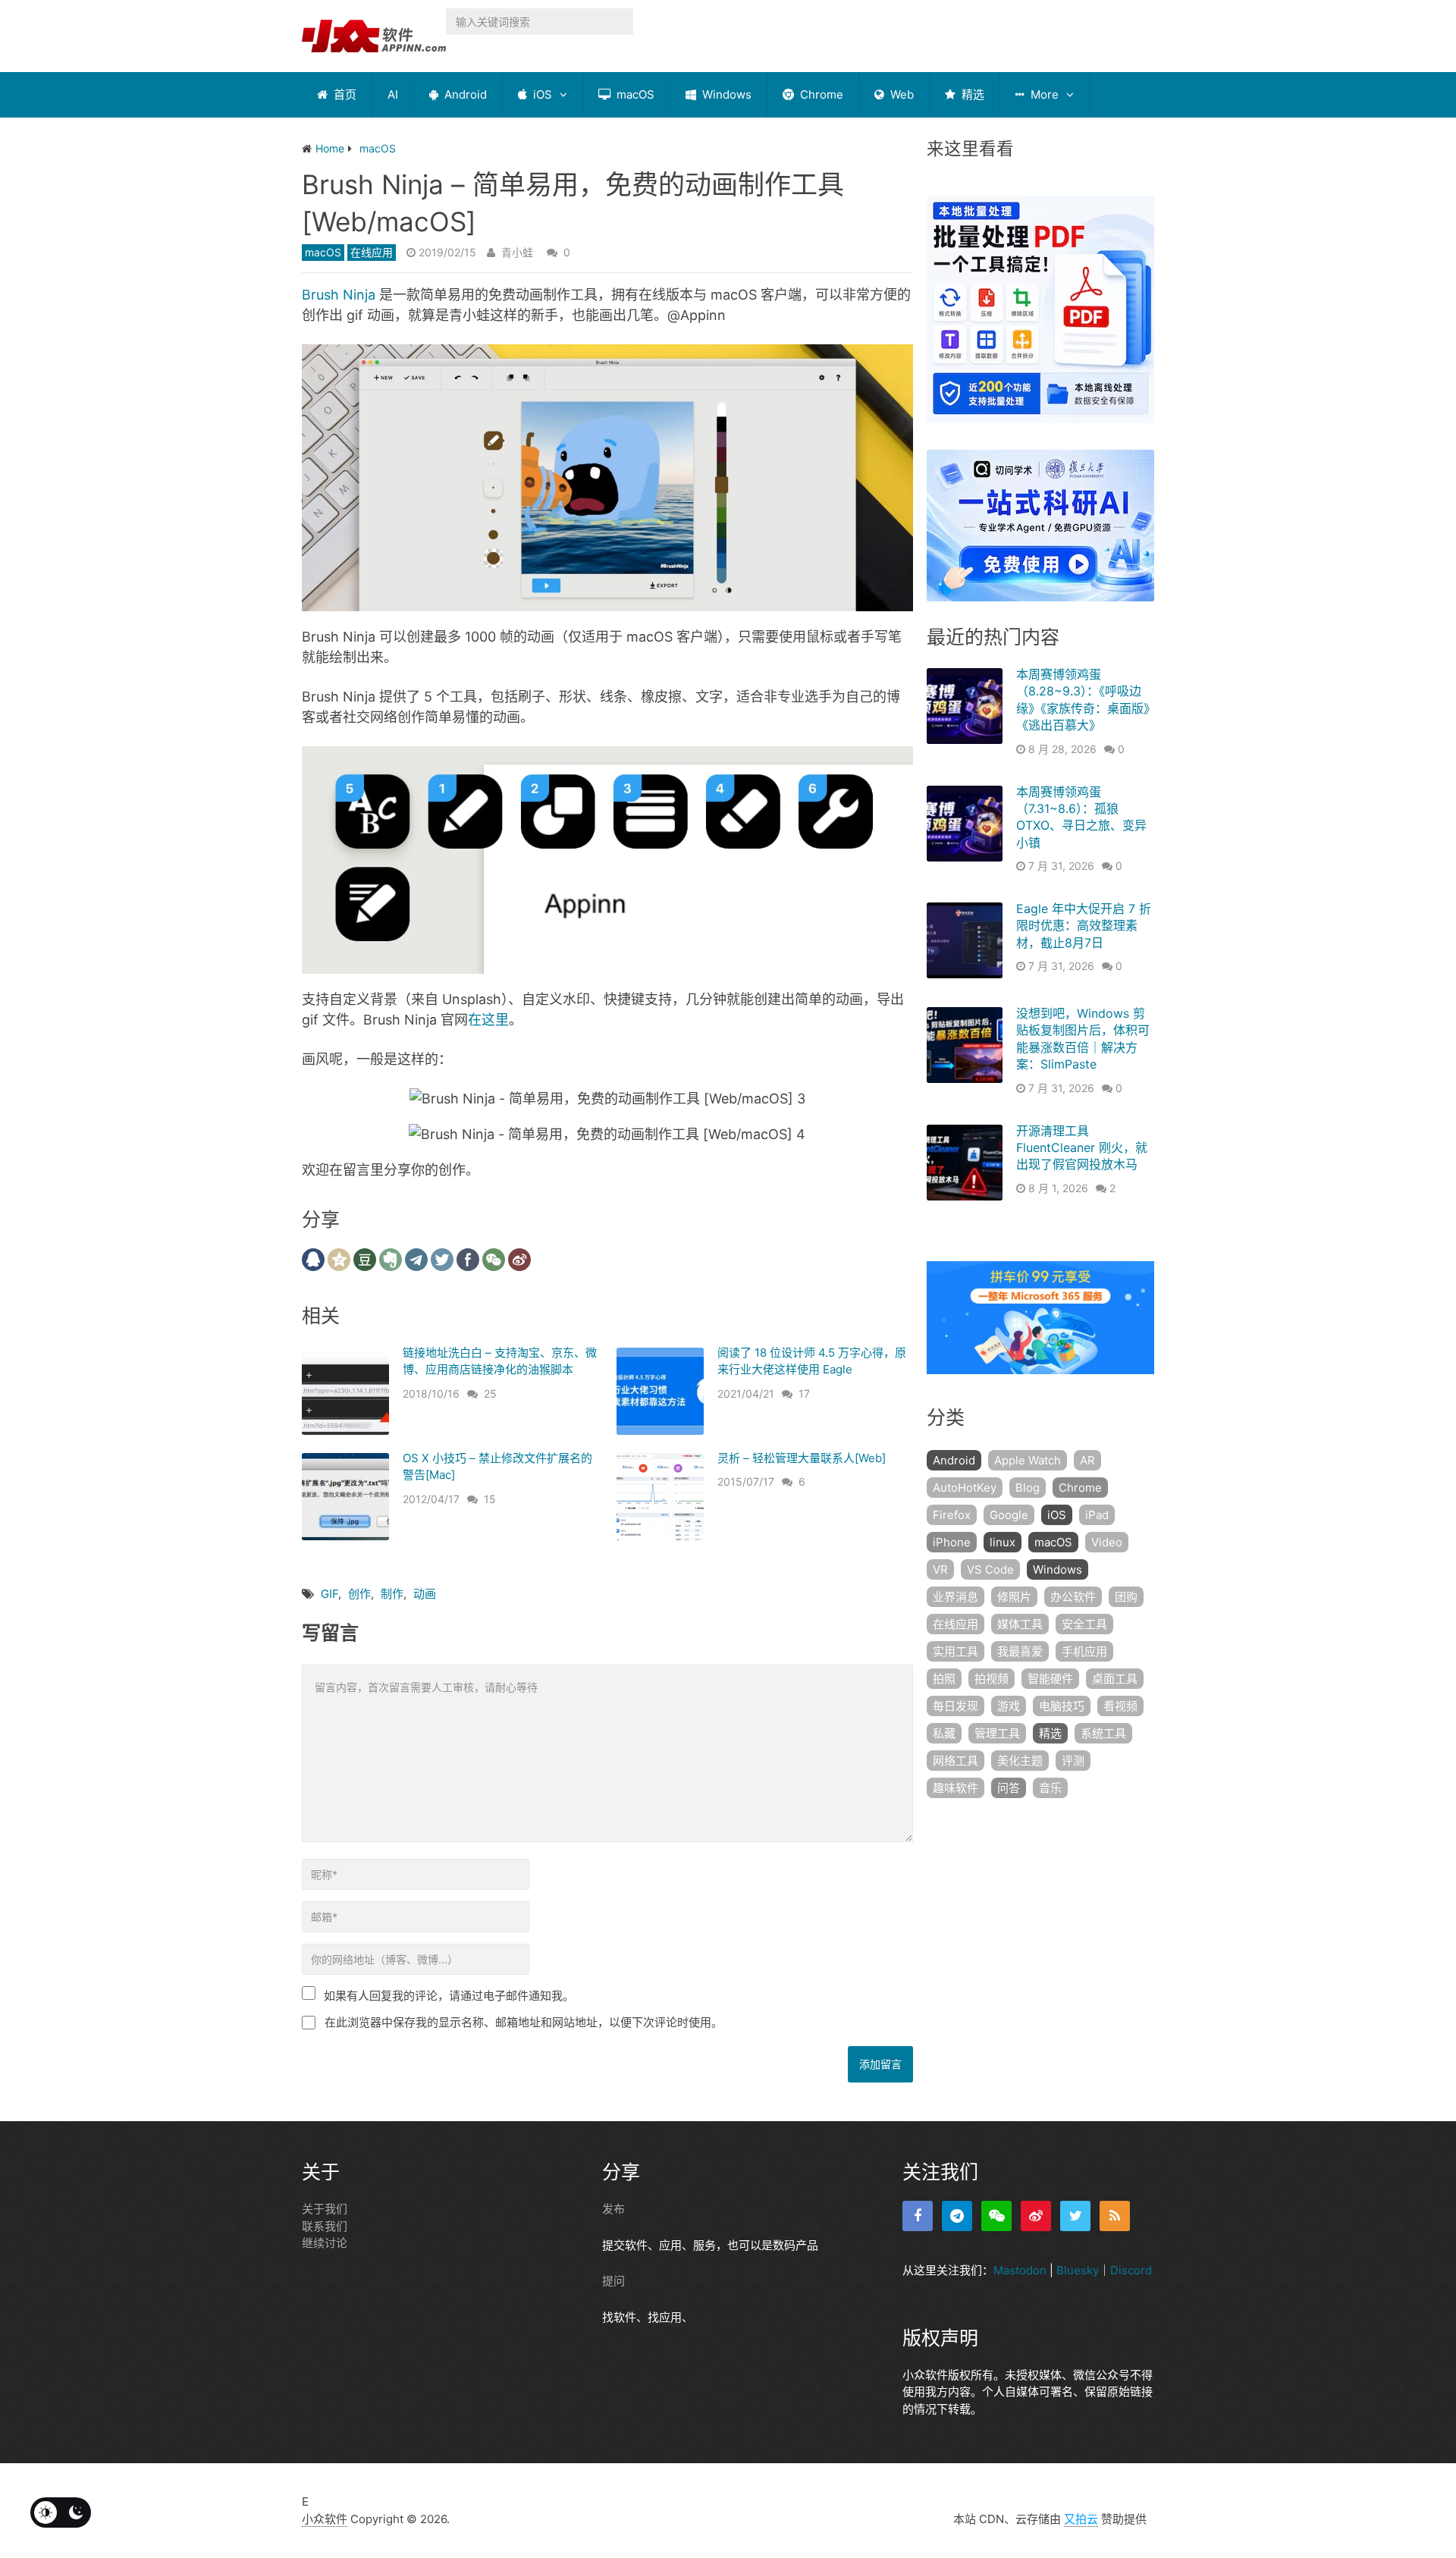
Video (1107, 1542)
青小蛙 (517, 252)
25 (490, 1394)
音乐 (1050, 1788)
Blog (1028, 1488)
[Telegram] (957, 2216)
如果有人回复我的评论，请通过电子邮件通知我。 (449, 1996)
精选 (971, 94)
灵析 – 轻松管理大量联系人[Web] (802, 1458)
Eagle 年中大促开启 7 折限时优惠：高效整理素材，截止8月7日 (1084, 926)
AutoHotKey (965, 1488)
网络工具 (955, 1761)
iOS (541, 94)
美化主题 (1020, 1761)
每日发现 (955, 1706)
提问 (613, 2281)
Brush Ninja (339, 295)
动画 (425, 1594)
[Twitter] (1075, 2216)
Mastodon (1020, 2270)
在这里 (488, 1020)
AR (1087, 1460)
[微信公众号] (996, 2216)
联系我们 (325, 2226)
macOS (634, 94)
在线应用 (372, 252)
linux (1003, 1542)
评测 (1073, 1761)
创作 (359, 1594)
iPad (1097, 1515)
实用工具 (955, 1651)
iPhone (952, 1542)
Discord (1131, 2270)
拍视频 (992, 1679)
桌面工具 (1115, 1679)
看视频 (1120, 1706)
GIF (329, 1594)
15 (490, 1499)
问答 (1009, 1788)
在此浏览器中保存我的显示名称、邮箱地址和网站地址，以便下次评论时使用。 (524, 2022)
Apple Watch (1028, 1460)
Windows (725, 94)
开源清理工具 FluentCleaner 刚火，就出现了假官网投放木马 (1082, 1148)
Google (1009, 1515)
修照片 (1014, 1597)
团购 (1126, 1597)
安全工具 (1084, 1624)
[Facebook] (918, 2216)
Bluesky (1078, 2270)
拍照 (944, 1679)
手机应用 (1084, 1651)
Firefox (952, 1515)
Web (901, 94)
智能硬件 (1050, 1679)
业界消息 (955, 1597)
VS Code (990, 1569)
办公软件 (1073, 1597)
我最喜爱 (1020, 1651)
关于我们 (325, 2209)
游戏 (1009, 1706)
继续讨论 (325, 2243)
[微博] (1036, 2216)
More (1043, 94)
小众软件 (325, 2519)
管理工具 (997, 1733)
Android (464, 94)
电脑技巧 (1062, 1706)
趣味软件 (955, 1788)
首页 (344, 94)
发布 (613, 2209)
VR (940, 1569)
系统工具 (1103, 1733)
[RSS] (1115, 2216)
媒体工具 (1020, 1624)
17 (804, 1394)
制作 (392, 1594)
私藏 (944, 1733)
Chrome (820, 94)
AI (393, 94)
